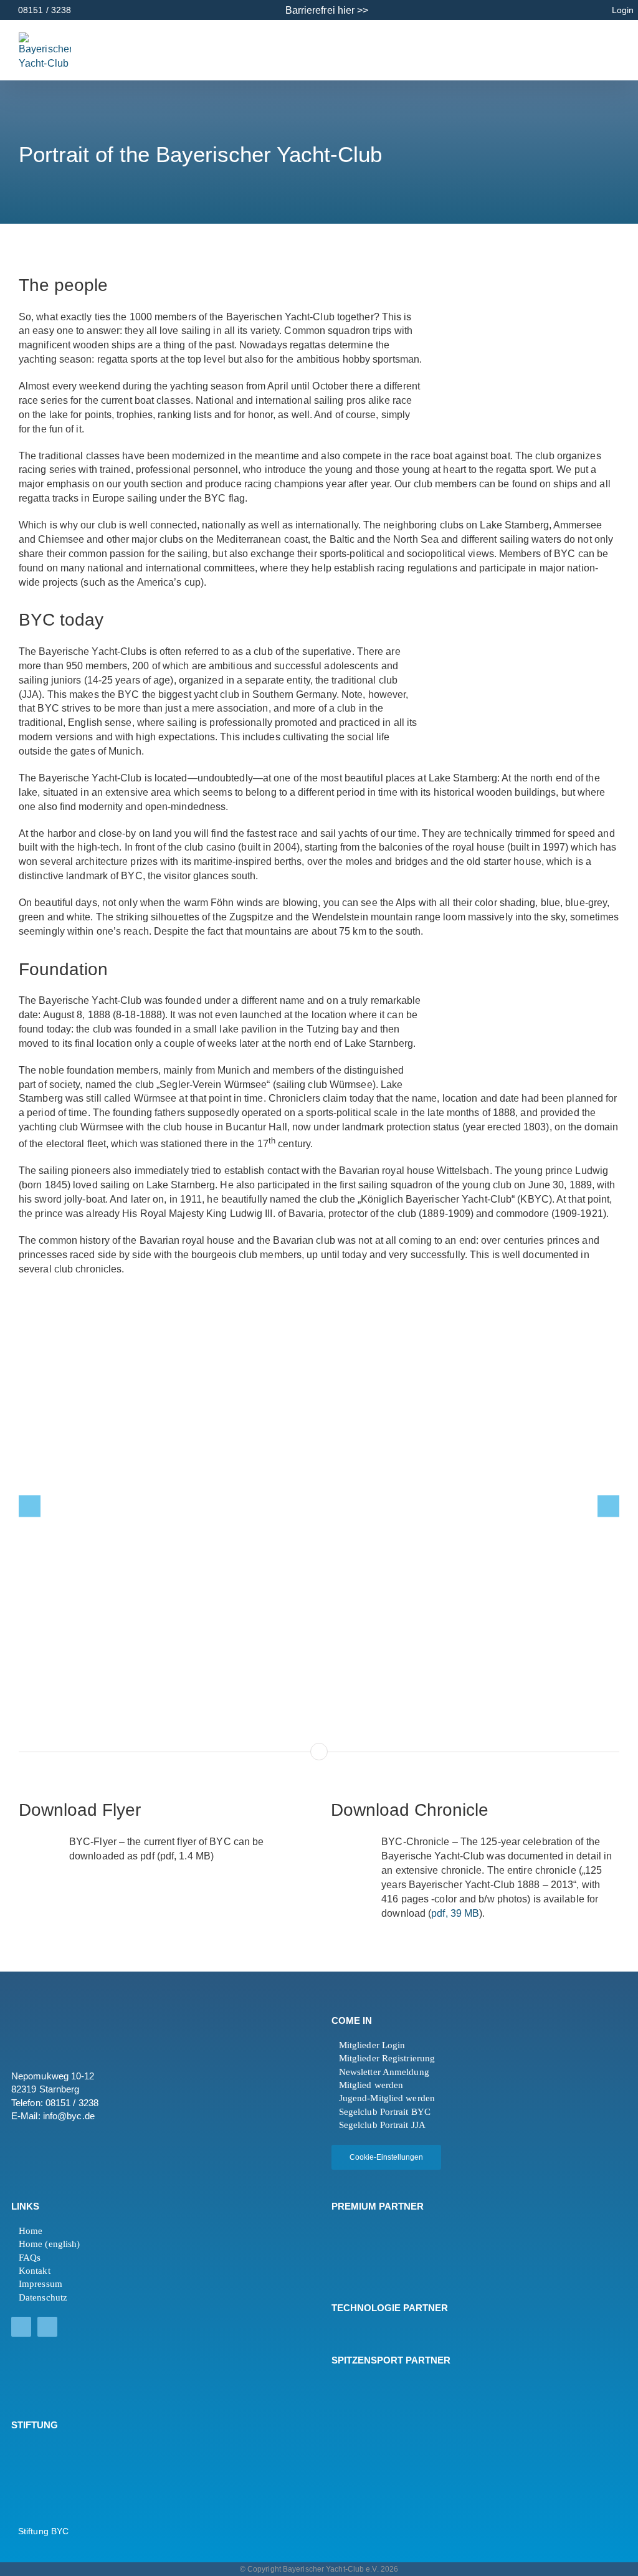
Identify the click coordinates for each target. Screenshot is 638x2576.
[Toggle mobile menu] (600, 49)
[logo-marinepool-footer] (365, 2251)
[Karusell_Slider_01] (319, 1506)
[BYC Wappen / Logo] (42, 2448)
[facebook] (21, 2327)
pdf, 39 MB (455, 1913)
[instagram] (47, 2327)
